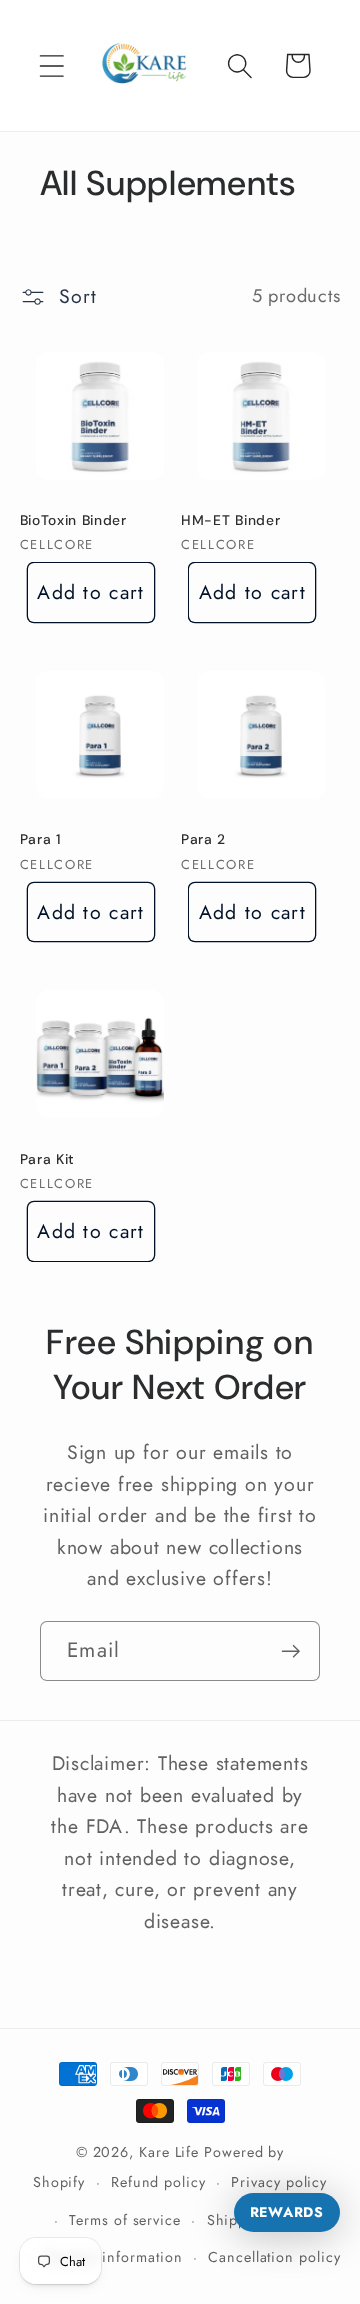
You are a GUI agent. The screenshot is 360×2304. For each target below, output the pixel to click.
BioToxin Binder (73, 520)
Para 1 (41, 839)
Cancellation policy (274, 2257)
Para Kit (48, 1159)
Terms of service (125, 2220)
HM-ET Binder (230, 520)
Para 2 (203, 839)
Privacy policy (279, 2182)
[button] (51, 65)
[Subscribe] (290, 1651)
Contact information (113, 2257)
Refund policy (158, 2182)
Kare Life (169, 2152)
